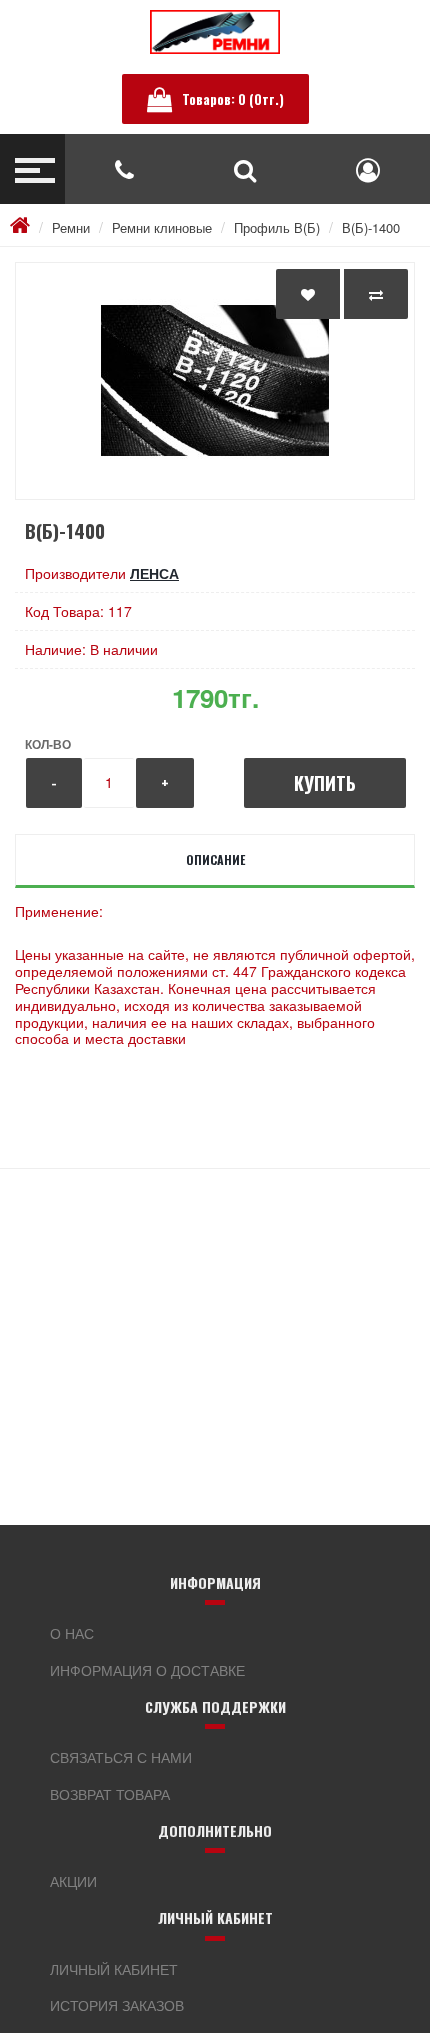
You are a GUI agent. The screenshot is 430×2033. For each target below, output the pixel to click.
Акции (73, 1881)
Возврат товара (110, 1794)
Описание (215, 859)
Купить (325, 783)
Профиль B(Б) (277, 227)
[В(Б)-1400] (215, 381)
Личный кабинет (114, 1969)
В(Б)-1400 (371, 227)
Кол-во (48, 744)
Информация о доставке (147, 1670)
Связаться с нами (121, 1757)
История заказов (117, 2005)
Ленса (154, 573)
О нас (72, 1633)
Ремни (71, 227)
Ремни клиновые (162, 227)
